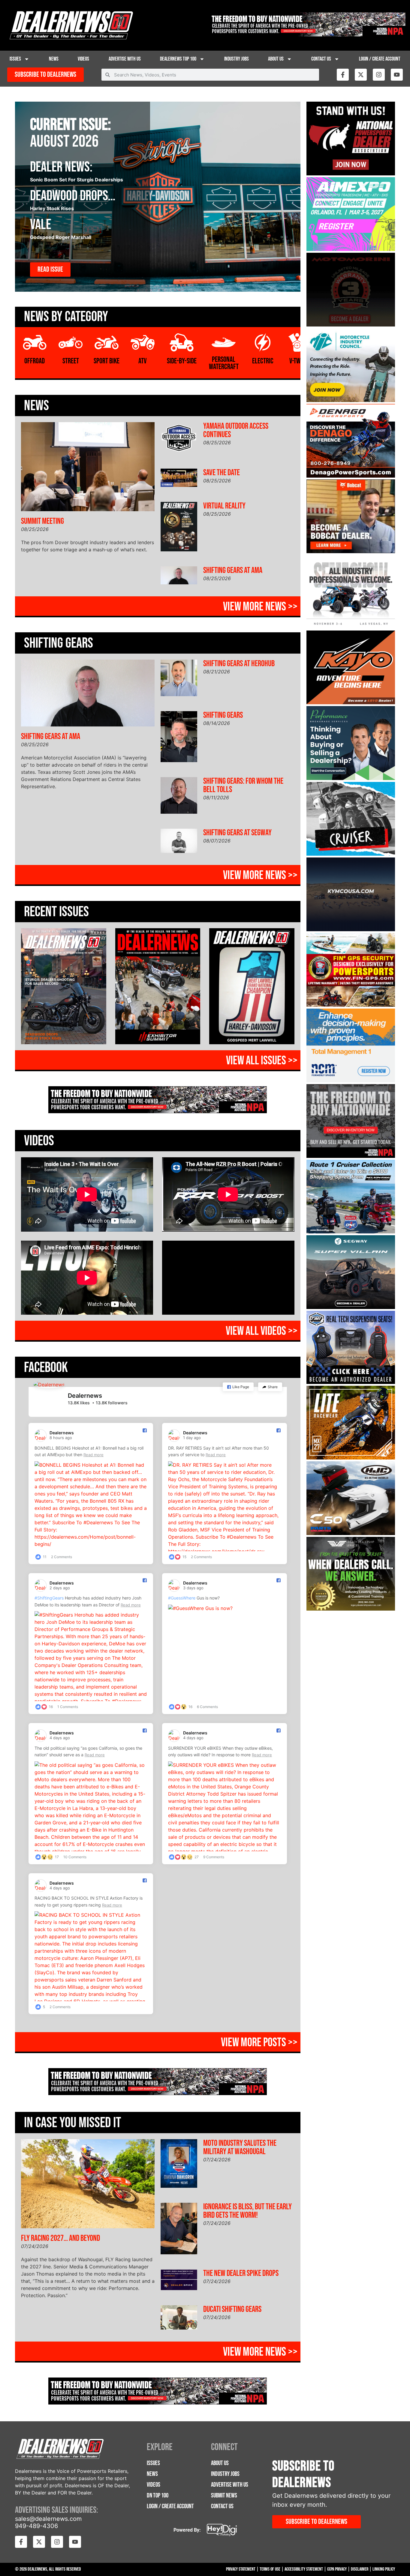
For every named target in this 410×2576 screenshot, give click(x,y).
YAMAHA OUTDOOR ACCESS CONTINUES (236, 430)
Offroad (35, 361)
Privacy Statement (241, 2569)
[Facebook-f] (343, 75)
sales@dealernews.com (48, 2519)
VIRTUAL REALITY (224, 506)
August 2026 (64, 142)
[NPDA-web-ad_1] (351, 174)
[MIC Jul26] (351, 400)
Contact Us (321, 59)
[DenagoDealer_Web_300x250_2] (351, 476)
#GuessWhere (182, 1598)
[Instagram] (379, 75)
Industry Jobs (237, 59)
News (54, 59)
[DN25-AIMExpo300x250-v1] (351, 1382)
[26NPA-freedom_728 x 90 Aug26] (307, 35)
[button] (238, 1387)
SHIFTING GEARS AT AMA (233, 570)
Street (71, 361)
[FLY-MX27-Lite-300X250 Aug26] (351, 1458)
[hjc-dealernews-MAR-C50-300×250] (351, 1533)
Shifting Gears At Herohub (239, 664)
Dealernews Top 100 (178, 59)
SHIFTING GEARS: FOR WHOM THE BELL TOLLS (243, 785)
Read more (93, 1455)
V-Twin (297, 361)
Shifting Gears (223, 715)
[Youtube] (397, 75)
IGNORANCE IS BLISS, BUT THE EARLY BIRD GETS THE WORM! (247, 2211)
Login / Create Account (380, 59)
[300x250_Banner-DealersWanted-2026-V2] (351, 1005)
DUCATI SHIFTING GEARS (233, 2309)
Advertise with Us (125, 59)
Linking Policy (384, 2569)
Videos (83, 59)
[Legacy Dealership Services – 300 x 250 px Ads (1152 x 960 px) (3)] (351, 1609)
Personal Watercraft (224, 363)
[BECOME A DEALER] (351, 1307)
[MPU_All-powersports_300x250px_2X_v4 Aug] (351, 249)
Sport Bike (107, 361)
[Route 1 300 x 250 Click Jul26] (351, 1232)
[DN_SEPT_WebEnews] (351, 929)
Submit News (224, 2495)
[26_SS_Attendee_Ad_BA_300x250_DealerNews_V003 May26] (351, 627)
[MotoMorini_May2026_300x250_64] (351, 325)
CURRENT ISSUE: (71, 125)
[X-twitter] (361, 75)
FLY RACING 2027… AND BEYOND (60, 2238)
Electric (263, 361)
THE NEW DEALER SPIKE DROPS (241, 2273)
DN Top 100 (158, 2495)
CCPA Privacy (337, 2569)
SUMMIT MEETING (42, 521)
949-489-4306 (36, 2526)
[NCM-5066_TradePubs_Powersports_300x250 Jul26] (351, 1081)
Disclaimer (360, 2569)
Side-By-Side (182, 361)
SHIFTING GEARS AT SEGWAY (237, 833)
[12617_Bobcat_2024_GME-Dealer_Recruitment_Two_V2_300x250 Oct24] (351, 551)
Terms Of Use (270, 2569)
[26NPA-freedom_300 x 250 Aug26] (351, 1156)
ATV (143, 361)
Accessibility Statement (304, 2569)
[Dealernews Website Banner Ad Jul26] (351, 778)
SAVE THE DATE (222, 473)
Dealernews (85, 1396)
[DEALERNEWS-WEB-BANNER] (351, 702)
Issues (15, 59)
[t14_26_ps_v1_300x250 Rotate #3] (351, 854)
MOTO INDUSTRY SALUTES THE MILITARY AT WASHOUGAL (240, 2147)
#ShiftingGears (49, 1598)
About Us (276, 59)
